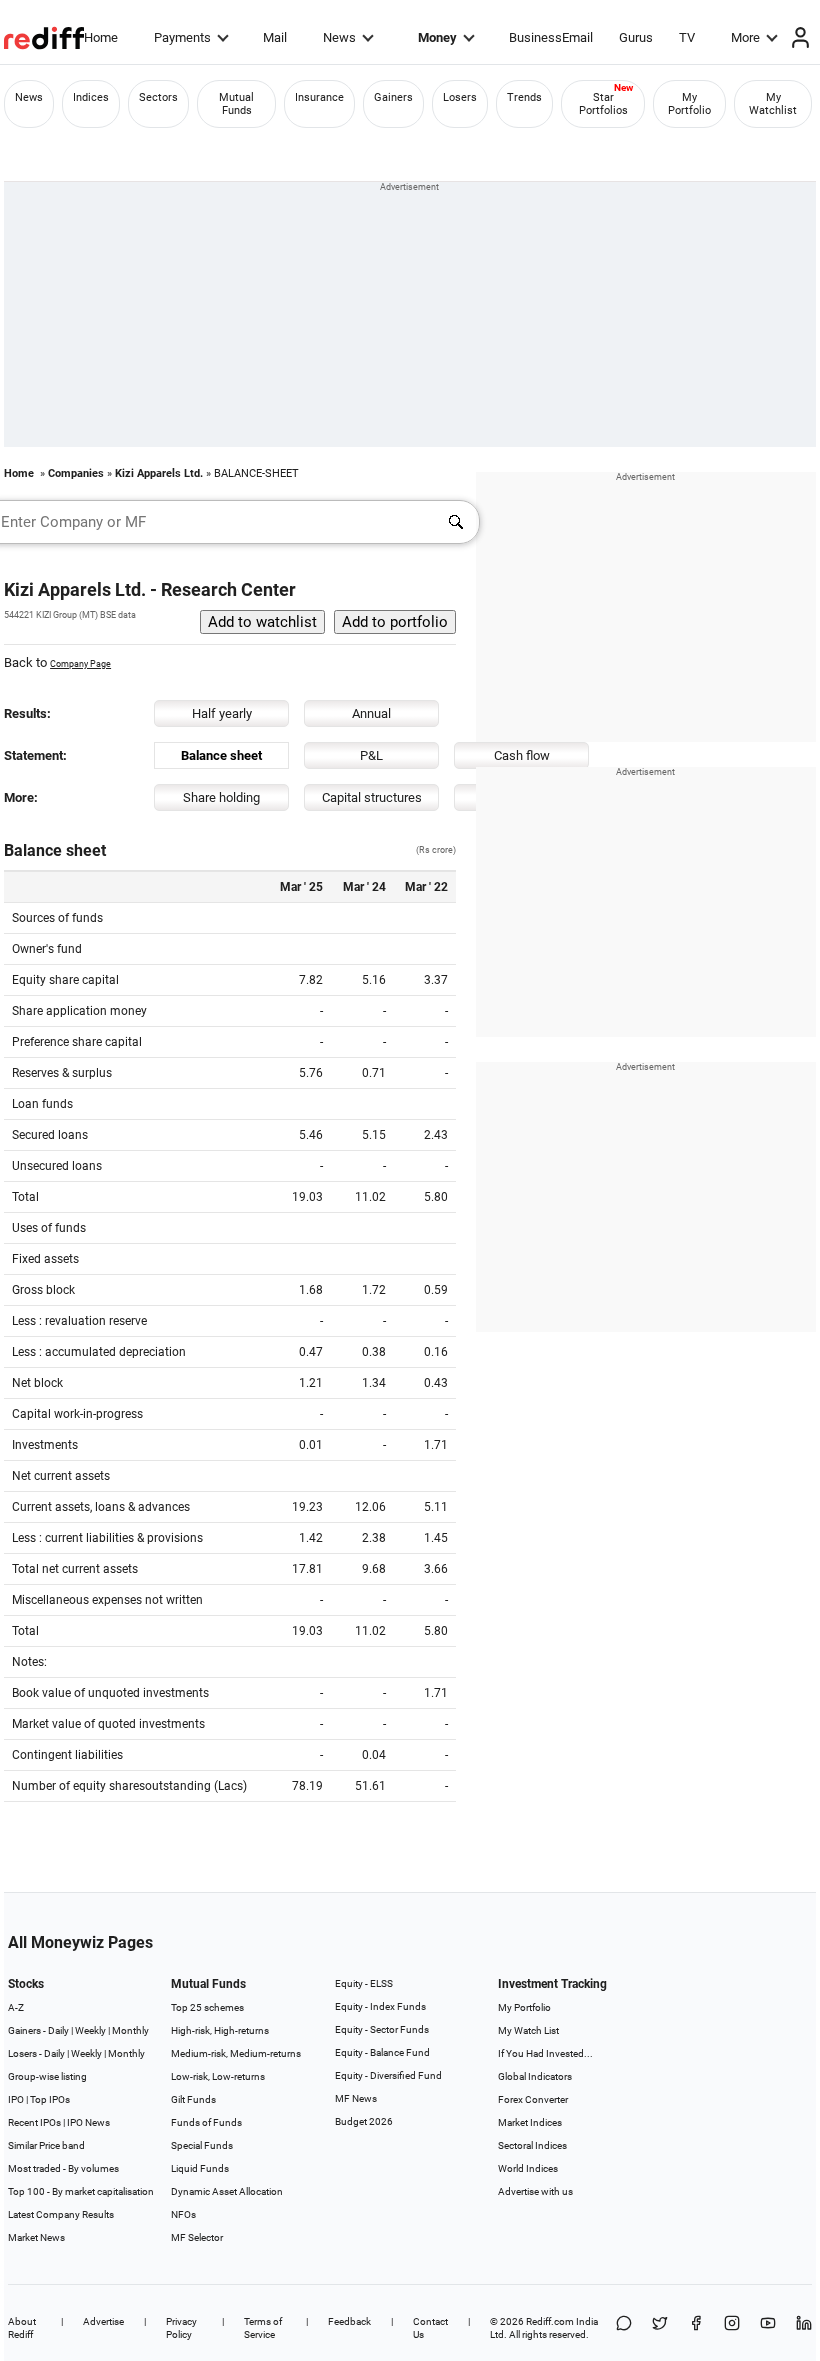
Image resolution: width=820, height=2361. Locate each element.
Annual (371, 713)
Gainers (393, 97)
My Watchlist (773, 104)
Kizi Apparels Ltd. (159, 473)
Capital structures (372, 797)
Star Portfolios (603, 104)
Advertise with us (535, 2191)
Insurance (319, 97)
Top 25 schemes (207, 2007)
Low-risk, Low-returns (218, 2076)
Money (437, 37)
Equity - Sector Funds (382, 2029)
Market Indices (530, 2122)
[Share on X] (660, 2328)
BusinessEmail (551, 37)
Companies (76, 473)
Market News (36, 2237)
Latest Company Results (61, 2214)
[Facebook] (696, 2328)
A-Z (16, 2007)
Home (101, 37)
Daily (58, 2030)
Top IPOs (50, 2099)
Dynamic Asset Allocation (227, 2191)
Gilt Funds (193, 2099)
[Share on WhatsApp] (624, 2328)
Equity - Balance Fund (382, 2052)
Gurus (636, 37)
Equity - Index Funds (380, 2006)
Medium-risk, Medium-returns (236, 2053)
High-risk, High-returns (220, 2030)
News (339, 37)
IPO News (88, 2122)
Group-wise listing (47, 2076)
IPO (16, 2099)
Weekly (90, 2030)
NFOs (183, 2214)
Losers (460, 97)
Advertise (103, 2321)
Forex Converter (533, 2099)
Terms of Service (263, 2328)
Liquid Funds (200, 2168)
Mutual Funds (236, 104)
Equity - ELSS (364, 1983)
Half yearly (222, 713)
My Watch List (528, 2030)
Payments (182, 37)
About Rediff (22, 2328)
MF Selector (197, 2237)
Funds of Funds (206, 2122)
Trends (524, 97)
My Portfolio (689, 104)
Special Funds (202, 2145)
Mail (275, 37)
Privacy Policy (181, 2328)
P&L (371, 755)
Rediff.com (550, 2321)
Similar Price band (46, 2145)
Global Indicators (535, 2076)
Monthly (130, 2030)
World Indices (528, 2168)
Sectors (158, 97)
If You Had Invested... (545, 2053)
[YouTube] (768, 2328)
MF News (356, 2098)
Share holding (221, 797)
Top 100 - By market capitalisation (81, 2191)
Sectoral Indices (532, 2145)
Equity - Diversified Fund (388, 2075)
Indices (91, 97)
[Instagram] (732, 2328)
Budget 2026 (364, 2121)
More (745, 37)
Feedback (349, 2321)
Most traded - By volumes (63, 2168)
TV (687, 37)
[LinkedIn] (804, 2328)
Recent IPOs (34, 2122)
